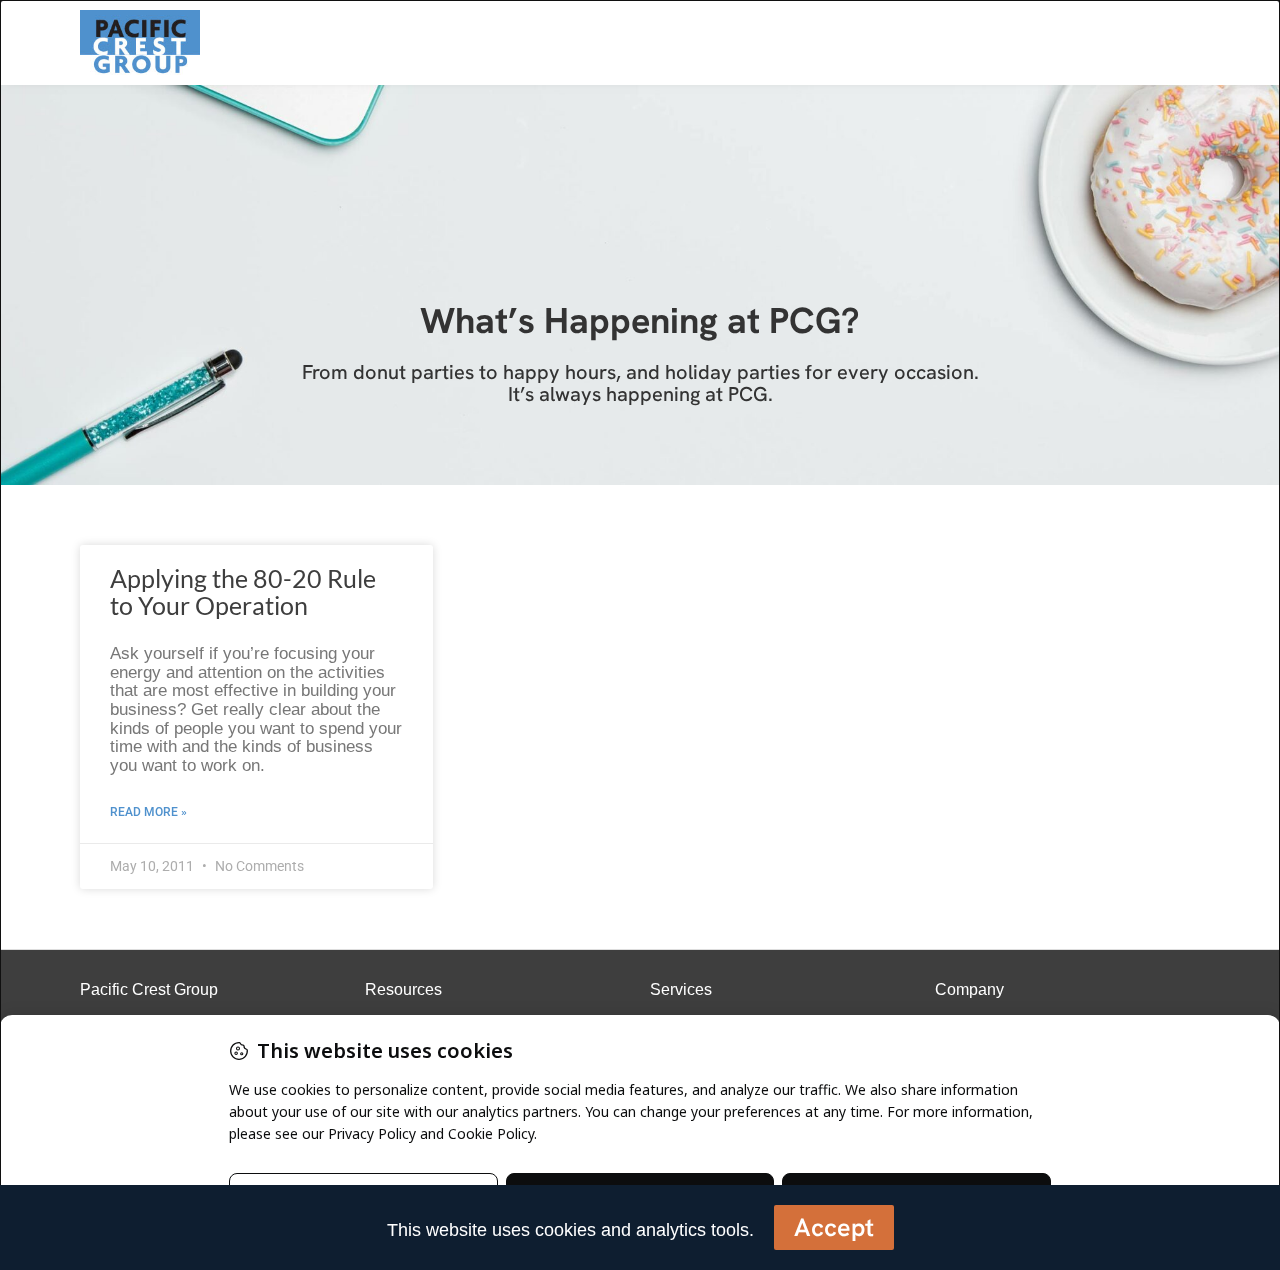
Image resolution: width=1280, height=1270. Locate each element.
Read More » (148, 812)
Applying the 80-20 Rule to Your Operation (243, 592)
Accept (834, 1227)
